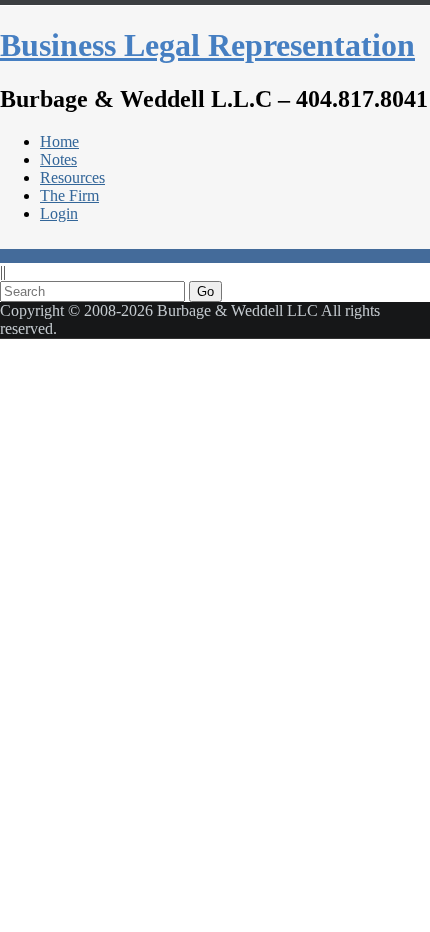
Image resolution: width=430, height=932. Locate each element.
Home (59, 141)
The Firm (69, 195)
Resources (72, 177)
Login (59, 213)
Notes (58, 159)
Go (205, 291)
